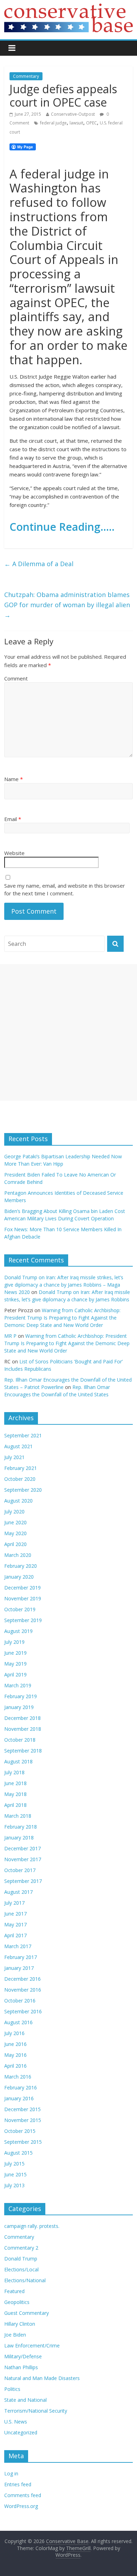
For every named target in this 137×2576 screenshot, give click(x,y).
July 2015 (14, 2164)
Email (13, 819)
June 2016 (15, 2044)
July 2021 (14, 1457)
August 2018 (18, 1761)
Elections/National (25, 2280)
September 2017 (23, 1881)
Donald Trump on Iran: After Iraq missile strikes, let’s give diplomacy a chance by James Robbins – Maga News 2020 (64, 1285)
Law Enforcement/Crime (32, 2345)
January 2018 (19, 1838)
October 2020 (20, 1479)
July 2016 (14, 2033)
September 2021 (23, 1435)
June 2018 (15, 1783)
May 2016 (15, 2055)
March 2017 (18, 1946)
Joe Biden (15, 2335)
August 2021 (18, 1446)
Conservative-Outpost (73, 114)
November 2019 (23, 1598)
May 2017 (15, 1924)
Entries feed (18, 2484)
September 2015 (23, 2142)
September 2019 (23, 1620)
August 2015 (18, 2153)
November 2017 (23, 1859)
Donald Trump (21, 2259)
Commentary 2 (21, 2248)
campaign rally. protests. (32, 2226)
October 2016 (20, 2001)
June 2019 (15, 1653)
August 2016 (18, 2022)
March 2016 (18, 2077)
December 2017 (22, 1848)
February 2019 (21, 1696)
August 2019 (18, 1631)
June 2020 (15, 1522)
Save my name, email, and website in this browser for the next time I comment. (65, 890)
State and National (25, 2400)
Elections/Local (21, 2269)
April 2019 (15, 1675)
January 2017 (19, 1968)
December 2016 (22, 1979)
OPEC (92, 123)
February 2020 (21, 1566)
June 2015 (15, 2174)
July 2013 (14, 2185)
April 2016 (15, 2066)
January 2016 (19, 2098)
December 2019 (22, 1588)
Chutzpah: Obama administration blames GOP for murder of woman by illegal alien (67, 605)
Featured (14, 2291)
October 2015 (20, 2131)
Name (14, 779)
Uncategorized (21, 2432)
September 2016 (23, 2011)
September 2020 (23, 1490)
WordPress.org (21, 2506)
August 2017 (18, 1892)
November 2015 (23, 2120)
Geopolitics (17, 2302)
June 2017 (15, 1914)
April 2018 (15, 1805)
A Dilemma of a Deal (39, 564)
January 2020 (19, 1577)
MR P (10, 1336)
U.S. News (16, 2422)
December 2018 (22, 1718)
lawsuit (76, 123)
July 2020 (14, 1511)
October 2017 (20, 1870)
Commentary (26, 76)
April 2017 (15, 1935)
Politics (12, 2389)
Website (14, 853)
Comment (16, 678)
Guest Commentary (27, 2313)
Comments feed (23, 2495)
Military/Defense (23, 2356)
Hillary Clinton (20, 2324)
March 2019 (18, 1685)
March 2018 (18, 1816)
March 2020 (18, 1555)
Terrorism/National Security (36, 2411)
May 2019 (15, 1664)
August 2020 (18, 1501)
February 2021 (21, 1468)
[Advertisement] (68, 1032)
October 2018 (20, 1740)
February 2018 (21, 1827)
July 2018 (14, 1772)
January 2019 (19, 1707)
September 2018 (23, 1751)
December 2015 (22, 2109)
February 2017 (21, 1957)
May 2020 (15, 1533)
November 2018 (23, 1729)
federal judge (53, 123)
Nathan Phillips (21, 2367)
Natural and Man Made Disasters (42, 2378)
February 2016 (21, 2087)
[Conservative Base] (69, 8)
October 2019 (20, 1609)
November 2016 (23, 1990)
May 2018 (15, 1794)
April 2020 (15, 1544)
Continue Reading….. (62, 527)
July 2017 (14, 1903)
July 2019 (14, 1642)
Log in (11, 2473)
